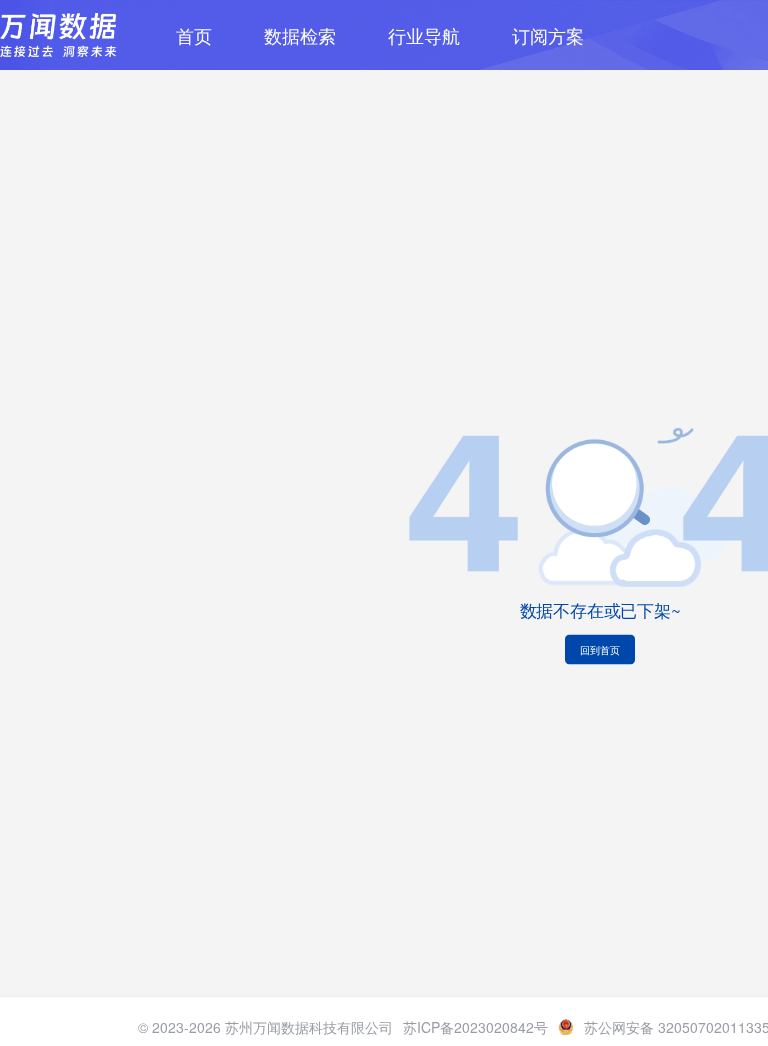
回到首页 (599, 650)
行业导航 (424, 35)
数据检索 (300, 35)
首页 (194, 35)
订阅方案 (548, 35)
